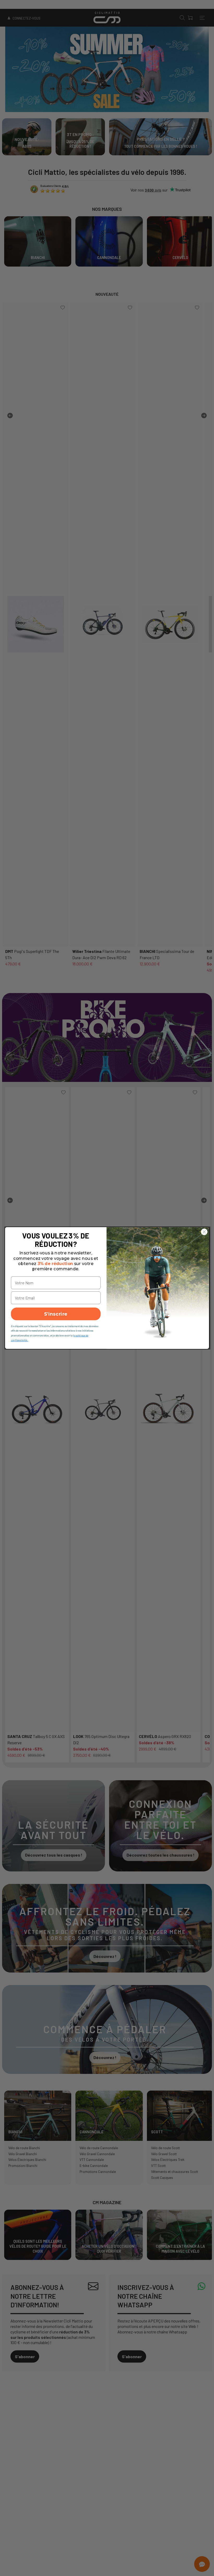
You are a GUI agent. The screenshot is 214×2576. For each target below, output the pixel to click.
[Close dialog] (204, 1232)
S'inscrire (56, 1314)
